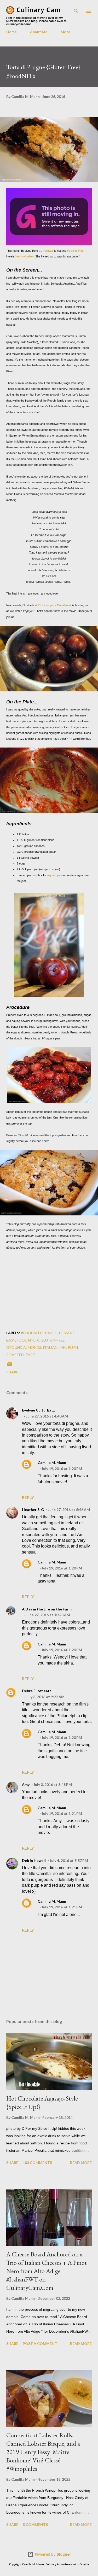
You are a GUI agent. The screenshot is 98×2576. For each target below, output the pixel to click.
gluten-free (53, 1340)
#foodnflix (32, 1333)
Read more (81, 2163)
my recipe (54, 875)
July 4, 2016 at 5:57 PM (69, 1860)
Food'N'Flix (75, 251)
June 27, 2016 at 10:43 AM (48, 1615)
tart (30, 1355)
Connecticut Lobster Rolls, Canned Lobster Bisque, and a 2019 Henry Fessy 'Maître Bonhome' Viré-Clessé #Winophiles (43, 2452)
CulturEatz (46, 251)
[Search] (76, 9)
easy (11, 1340)
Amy (26, 1784)
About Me (39, 32)
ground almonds (24, 1347)
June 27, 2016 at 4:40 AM (47, 1416)
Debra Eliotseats (37, 1691)
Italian (50, 1347)
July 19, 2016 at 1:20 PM (62, 1469)
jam (63, 1347)
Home (11, 32)
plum (73, 1347)
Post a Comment (40, 2343)
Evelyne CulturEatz (38, 1410)
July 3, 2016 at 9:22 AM (45, 1697)
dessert (67, 1333)
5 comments (35, 2524)
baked (51, 1333)
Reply (28, 1497)
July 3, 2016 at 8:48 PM (53, 1784)
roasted (15, 1355)
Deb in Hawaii (34, 1860)
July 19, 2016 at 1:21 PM (62, 1813)
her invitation (25, 256)
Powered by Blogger (52, 2554)
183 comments (37, 2163)
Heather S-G (33, 1510)
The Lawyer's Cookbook (55, 605)
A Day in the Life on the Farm (47, 1609)
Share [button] (12, 1372)
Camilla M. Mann (52, 1463)
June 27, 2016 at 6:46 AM (69, 1510)
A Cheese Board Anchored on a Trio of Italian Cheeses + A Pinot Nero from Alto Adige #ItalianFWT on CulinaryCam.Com (47, 2271)
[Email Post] (9, 1365)
